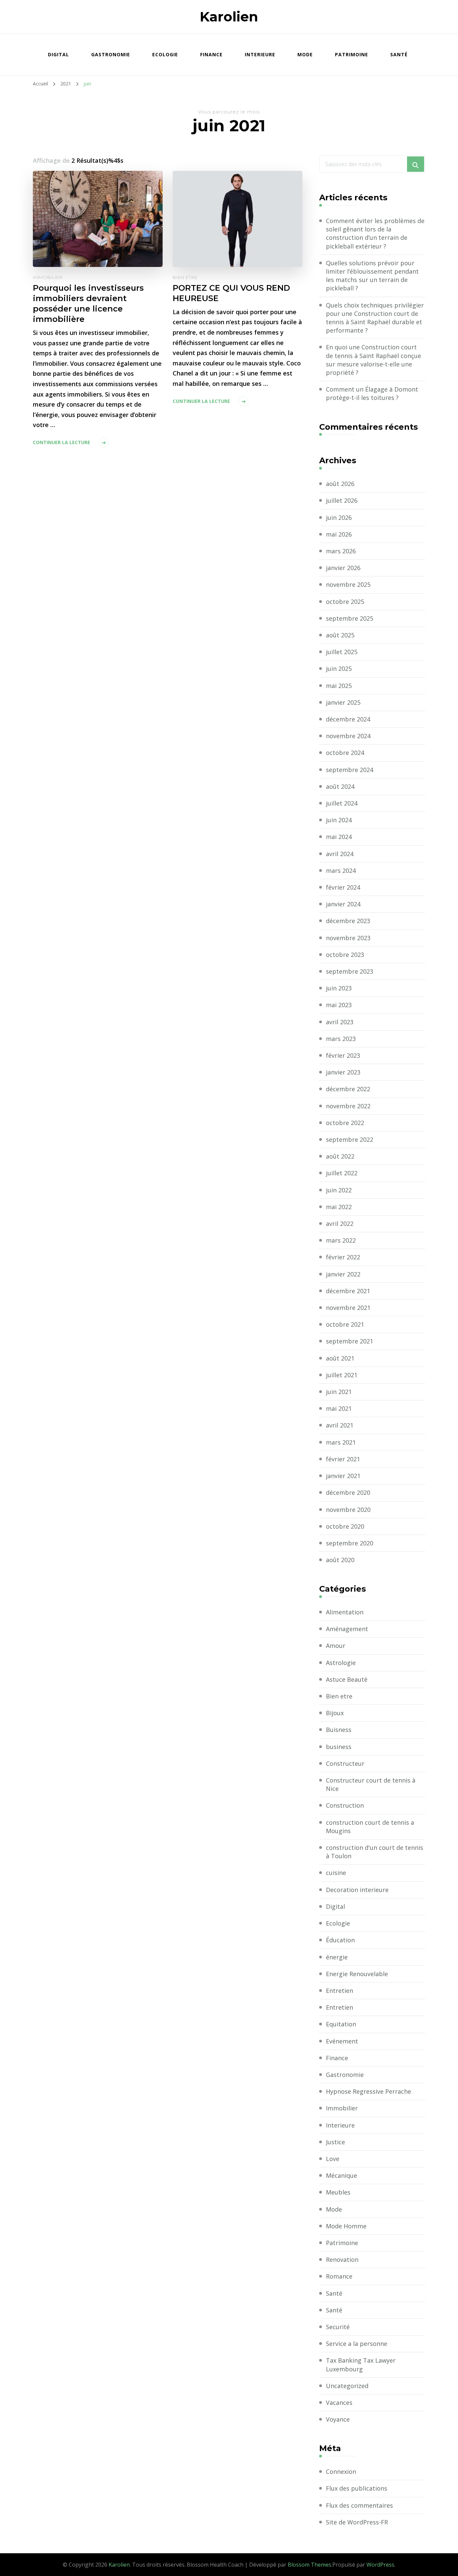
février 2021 (343, 1459)
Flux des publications (357, 2488)
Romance (339, 2276)
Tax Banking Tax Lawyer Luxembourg (361, 2364)
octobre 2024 (345, 753)
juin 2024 (339, 820)
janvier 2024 (343, 904)
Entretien (339, 1991)
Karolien (229, 17)
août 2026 (340, 484)
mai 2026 (339, 534)
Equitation (341, 2024)
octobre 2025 (345, 602)
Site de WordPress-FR (357, 2522)
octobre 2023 (345, 955)
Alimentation (345, 1612)
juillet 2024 (342, 803)
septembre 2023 (350, 971)
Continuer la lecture (62, 442)
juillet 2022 (342, 1173)
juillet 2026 (342, 500)
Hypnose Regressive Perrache (368, 2091)
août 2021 (340, 1358)
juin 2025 (339, 669)
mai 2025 (339, 686)
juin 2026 (339, 517)
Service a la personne (357, 2344)
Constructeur (345, 1763)
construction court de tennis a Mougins (370, 1827)
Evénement (342, 2041)
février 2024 (343, 887)
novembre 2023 (348, 938)
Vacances (339, 2403)
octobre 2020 (345, 1526)
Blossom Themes (309, 2565)
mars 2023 (341, 1039)
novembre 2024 (348, 736)
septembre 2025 (350, 618)
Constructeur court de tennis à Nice (371, 1784)
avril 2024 (340, 854)
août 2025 (340, 635)
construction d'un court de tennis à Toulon (375, 1852)
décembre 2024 (348, 719)
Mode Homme (346, 2226)
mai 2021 (339, 1408)
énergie (337, 1957)
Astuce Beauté (347, 1679)
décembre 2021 (348, 1291)
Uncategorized (347, 2386)
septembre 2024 (350, 770)
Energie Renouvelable (357, 1974)
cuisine (336, 1873)
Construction (345, 1805)
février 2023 (343, 1055)
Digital (59, 54)
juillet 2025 (342, 652)
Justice (335, 2142)
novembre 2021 (348, 1308)
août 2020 (340, 1560)
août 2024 (340, 786)
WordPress (380, 2565)
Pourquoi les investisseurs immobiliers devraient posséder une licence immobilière (88, 303)
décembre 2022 (348, 1089)
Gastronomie (111, 54)
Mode (305, 54)
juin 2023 (339, 988)
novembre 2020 (348, 1510)
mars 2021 (341, 1442)
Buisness (339, 1730)
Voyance (338, 2419)
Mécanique (341, 2175)
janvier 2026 (343, 568)
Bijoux (335, 1713)
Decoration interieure (357, 1890)
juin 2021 (339, 1392)
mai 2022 (339, 1207)
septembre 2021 (350, 1341)
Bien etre (185, 277)
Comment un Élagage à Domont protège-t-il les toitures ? (372, 393)
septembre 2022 (350, 1139)
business (339, 1747)
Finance (211, 54)
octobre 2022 (345, 1123)
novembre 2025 (348, 584)
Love (333, 2159)
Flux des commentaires (359, 2505)
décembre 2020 (348, 1492)
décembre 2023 (348, 921)
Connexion (341, 2471)
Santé (399, 54)
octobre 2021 (345, 1324)
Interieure (260, 54)
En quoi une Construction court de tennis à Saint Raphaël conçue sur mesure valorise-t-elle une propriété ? (374, 360)
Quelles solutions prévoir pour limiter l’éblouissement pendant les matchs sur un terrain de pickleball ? (372, 276)
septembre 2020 (350, 1543)
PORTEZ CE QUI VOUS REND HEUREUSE (231, 293)
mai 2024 (339, 837)
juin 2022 (339, 1190)
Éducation (340, 1940)
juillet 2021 (342, 1375)
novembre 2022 (348, 1106)
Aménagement (347, 1629)
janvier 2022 (343, 1274)
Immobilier (48, 277)
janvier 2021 (343, 1476)
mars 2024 (341, 871)
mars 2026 (341, 551)
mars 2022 (341, 1240)
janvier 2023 (343, 1072)
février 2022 (343, 1257)
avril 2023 (340, 1022)
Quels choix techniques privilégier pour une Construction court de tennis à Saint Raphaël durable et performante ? (375, 318)
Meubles (338, 2192)
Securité (338, 2327)
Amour (336, 1646)
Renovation (342, 2259)
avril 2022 (340, 1224)
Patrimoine (352, 54)
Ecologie (165, 54)
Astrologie (341, 1663)
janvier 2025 (343, 702)
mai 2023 (339, 1005)
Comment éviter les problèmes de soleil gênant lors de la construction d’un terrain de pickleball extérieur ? (375, 233)
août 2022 (340, 1156)
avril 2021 (340, 1425)
